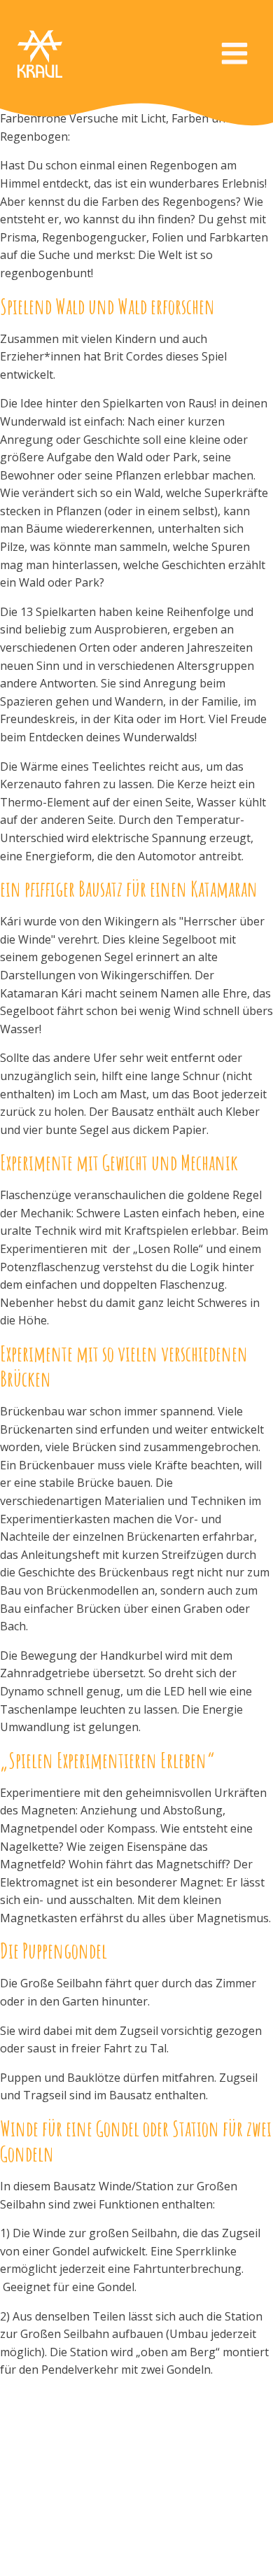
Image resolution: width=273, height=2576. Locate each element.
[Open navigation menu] (234, 55)
